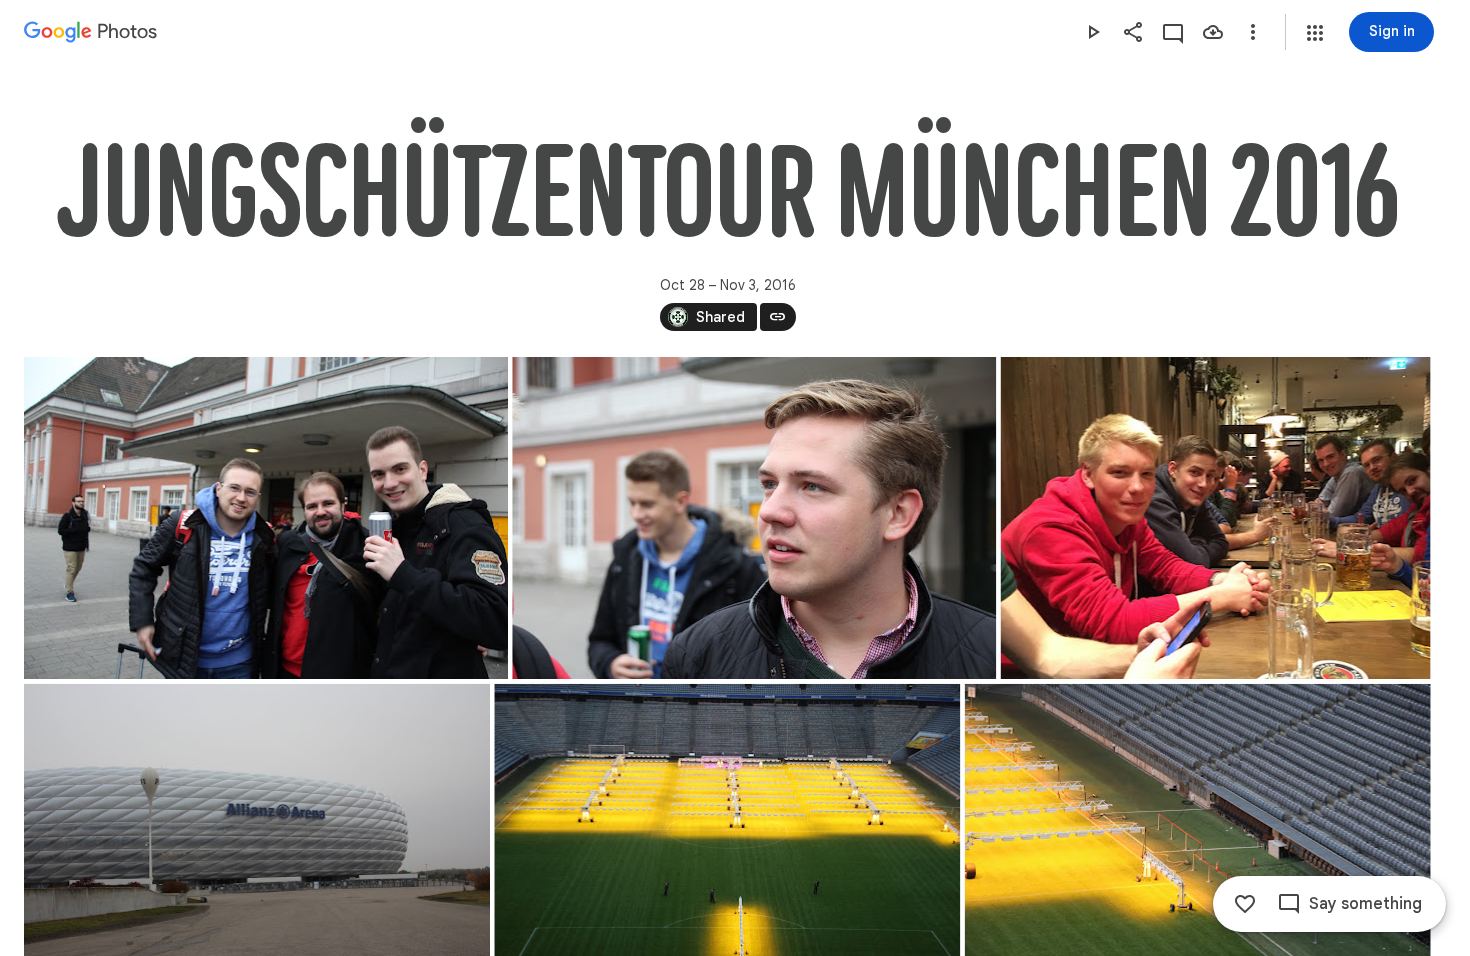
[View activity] (1173, 32)
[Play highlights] (1093, 32)
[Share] (1133, 32)
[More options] (1253, 32)
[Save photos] (1213, 32)
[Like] (1245, 904)
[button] (1315, 33)
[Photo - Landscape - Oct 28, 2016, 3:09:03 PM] (266, 518)
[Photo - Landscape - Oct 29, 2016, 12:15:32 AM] (1216, 518)
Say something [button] (1365, 904)
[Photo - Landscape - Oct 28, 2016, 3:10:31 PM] (754, 518)
